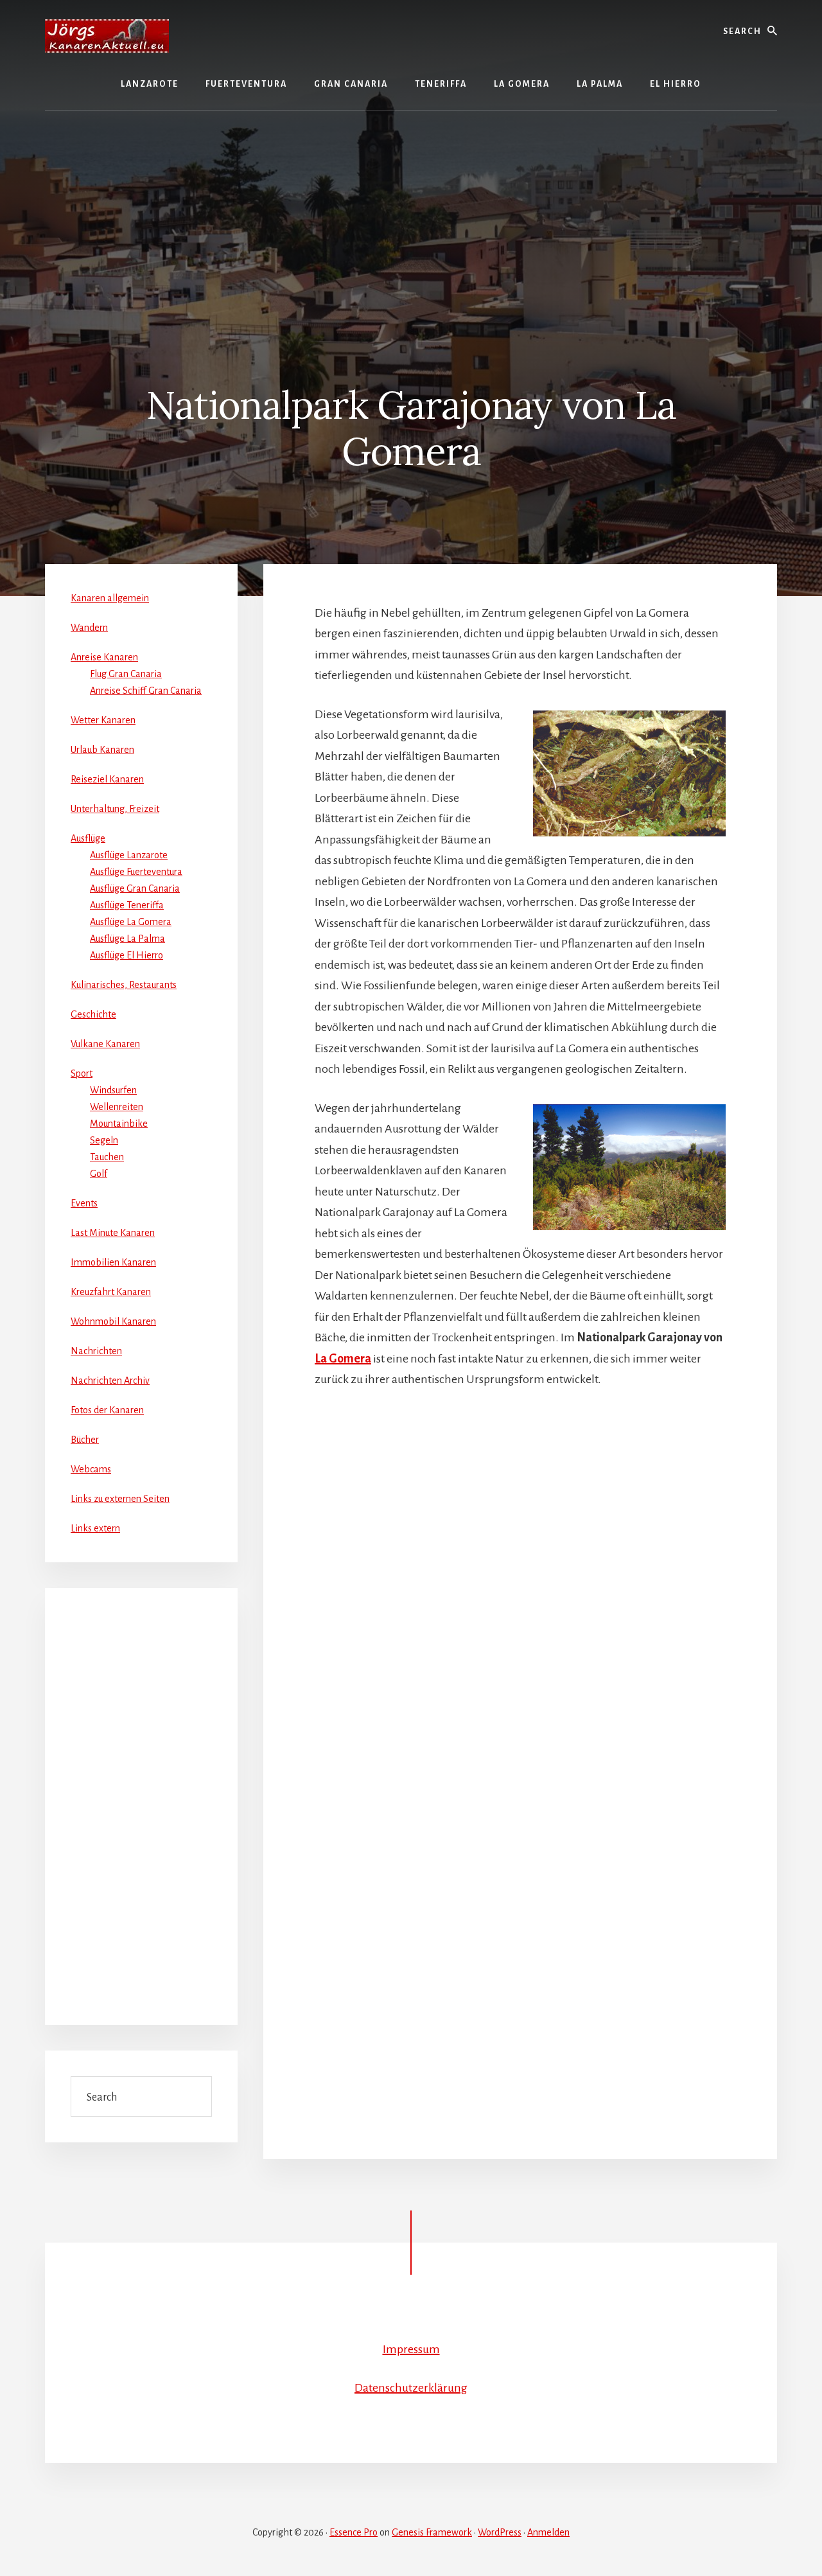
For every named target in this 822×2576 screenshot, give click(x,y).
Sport (82, 1073)
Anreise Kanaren (104, 657)
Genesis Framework (432, 2532)
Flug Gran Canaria (126, 674)
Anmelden (548, 2532)
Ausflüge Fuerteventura (136, 872)
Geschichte (93, 1014)
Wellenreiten (117, 1107)
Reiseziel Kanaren (107, 779)
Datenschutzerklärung (411, 2388)
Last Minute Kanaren (113, 1233)
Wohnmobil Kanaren (113, 1321)
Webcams (91, 1469)
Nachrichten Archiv (110, 1381)
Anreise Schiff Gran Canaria (146, 691)
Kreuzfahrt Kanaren (111, 1292)
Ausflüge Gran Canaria (135, 888)
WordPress (500, 2532)
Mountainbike (119, 1124)
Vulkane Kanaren (105, 1044)
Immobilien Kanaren (113, 1262)
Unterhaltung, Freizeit (115, 809)
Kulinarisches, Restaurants (124, 985)
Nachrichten (96, 1351)
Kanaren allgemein (110, 598)
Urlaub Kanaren (102, 750)
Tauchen (107, 1157)
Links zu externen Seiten (120, 1499)
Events (84, 1203)
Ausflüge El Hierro (127, 955)
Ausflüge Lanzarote (129, 855)
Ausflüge (88, 838)
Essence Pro (354, 2532)
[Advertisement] (411, 220)
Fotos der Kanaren (107, 1410)
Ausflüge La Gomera (131, 922)
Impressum (411, 2349)
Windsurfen (113, 1090)
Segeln (104, 1140)
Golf (99, 1174)
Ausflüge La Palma (127, 939)
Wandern (89, 628)
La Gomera (343, 1359)
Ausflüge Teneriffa (127, 905)
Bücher (85, 1440)
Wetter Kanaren (103, 720)
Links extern (95, 1528)
